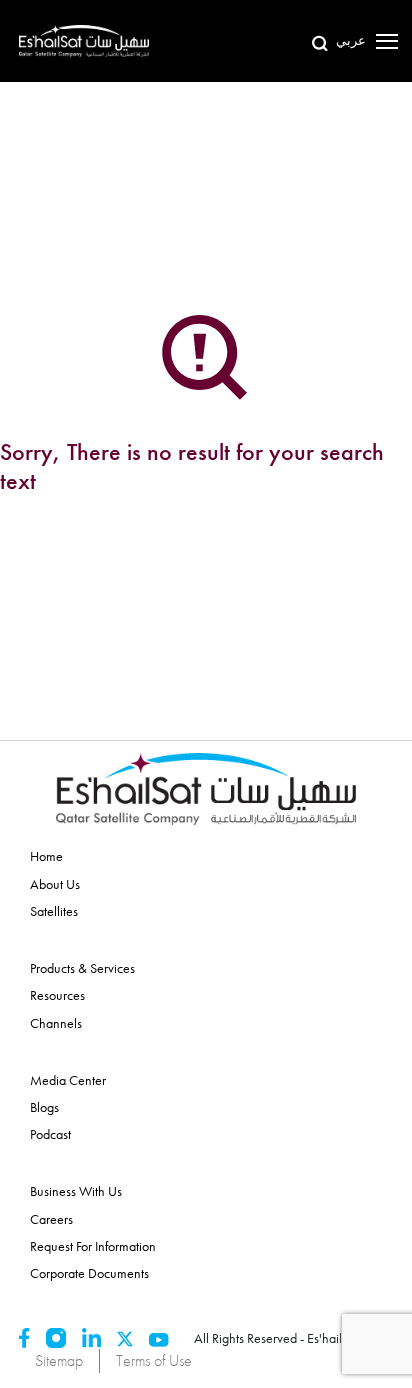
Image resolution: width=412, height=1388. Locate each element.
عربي (351, 40)
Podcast (50, 1134)
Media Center (68, 1080)
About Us (55, 884)
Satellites (54, 911)
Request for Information (93, 1246)
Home (46, 856)
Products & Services (82, 968)
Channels (56, 1023)
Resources (57, 995)
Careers (51, 1219)
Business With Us (76, 1191)
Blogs (44, 1107)
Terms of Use (154, 1360)
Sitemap (59, 1360)
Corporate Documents (89, 1273)
